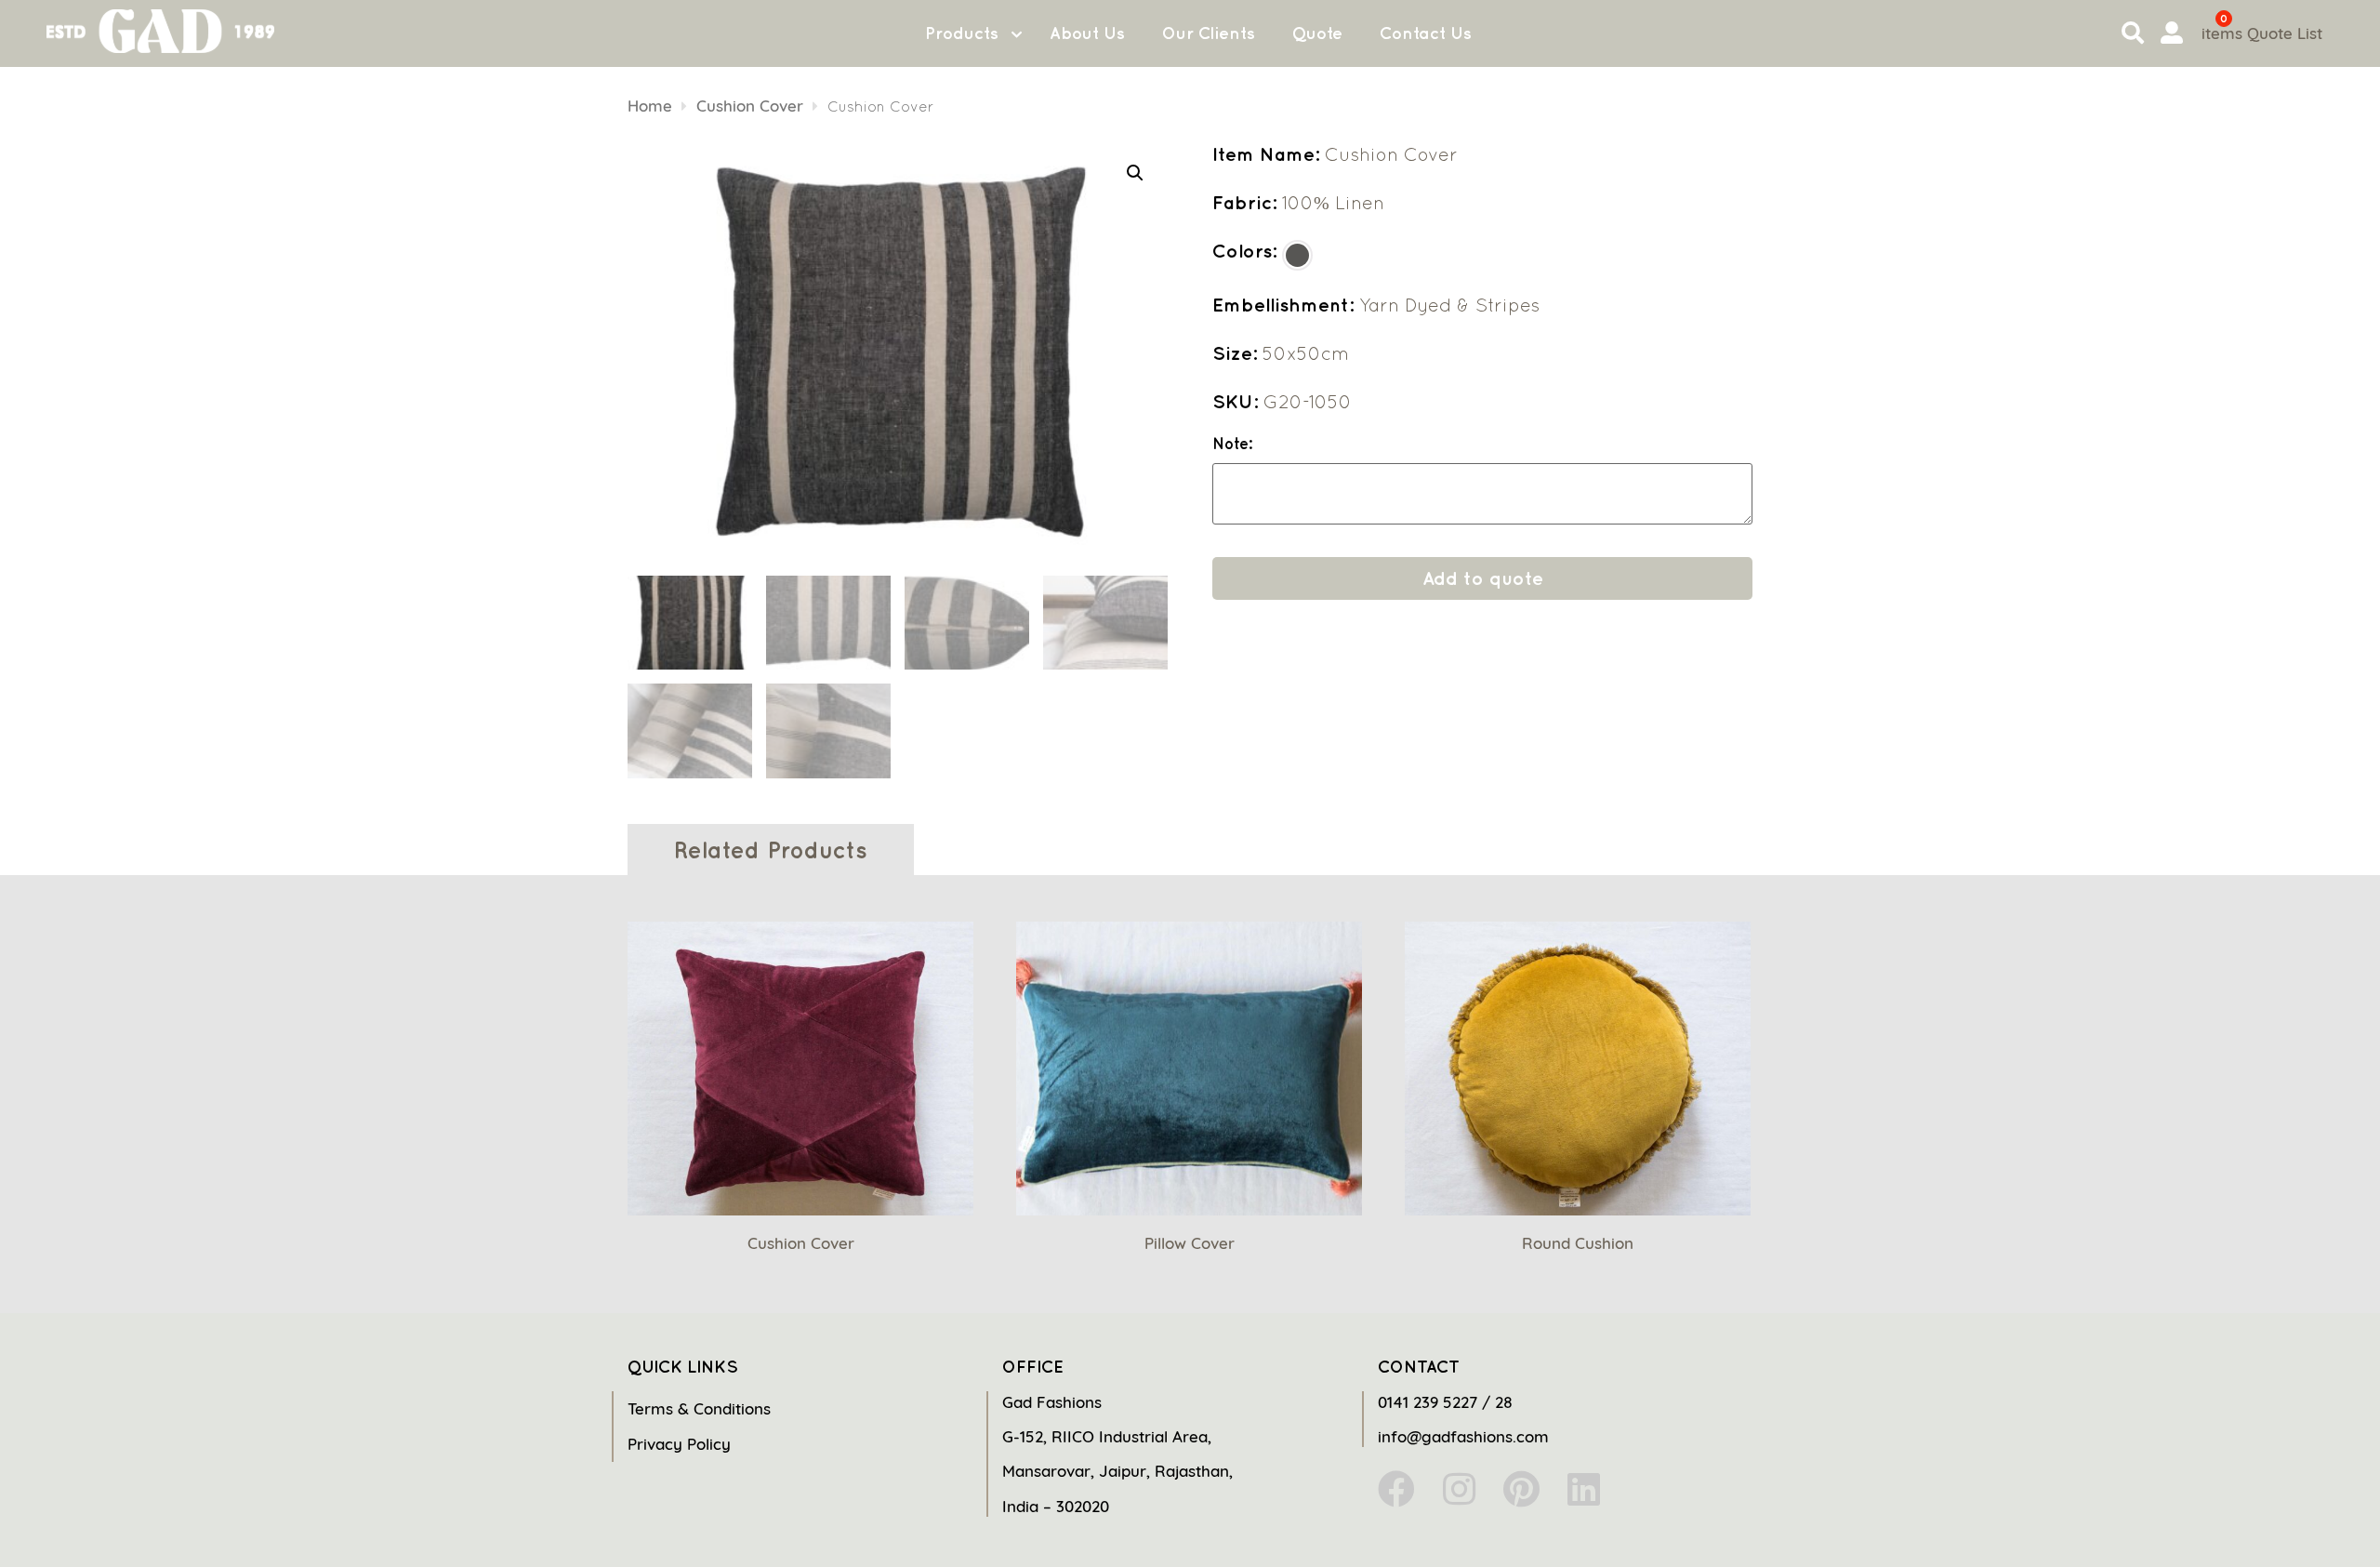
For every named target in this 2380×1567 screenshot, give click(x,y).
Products (962, 33)
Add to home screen (2289, 1520)
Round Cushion (1578, 1243)
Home (650, 106)
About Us (1087, 33)
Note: (1232, 444)
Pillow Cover (1190, 1243)
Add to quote (1483, 578)
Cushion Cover (750, 106)
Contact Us (1426, 33)
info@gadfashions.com (1463, 1436)
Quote (1317, 33)
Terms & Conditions (699, 1408)
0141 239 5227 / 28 (1445, 1402)
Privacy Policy (679, 1444)
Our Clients (1209, 33)
